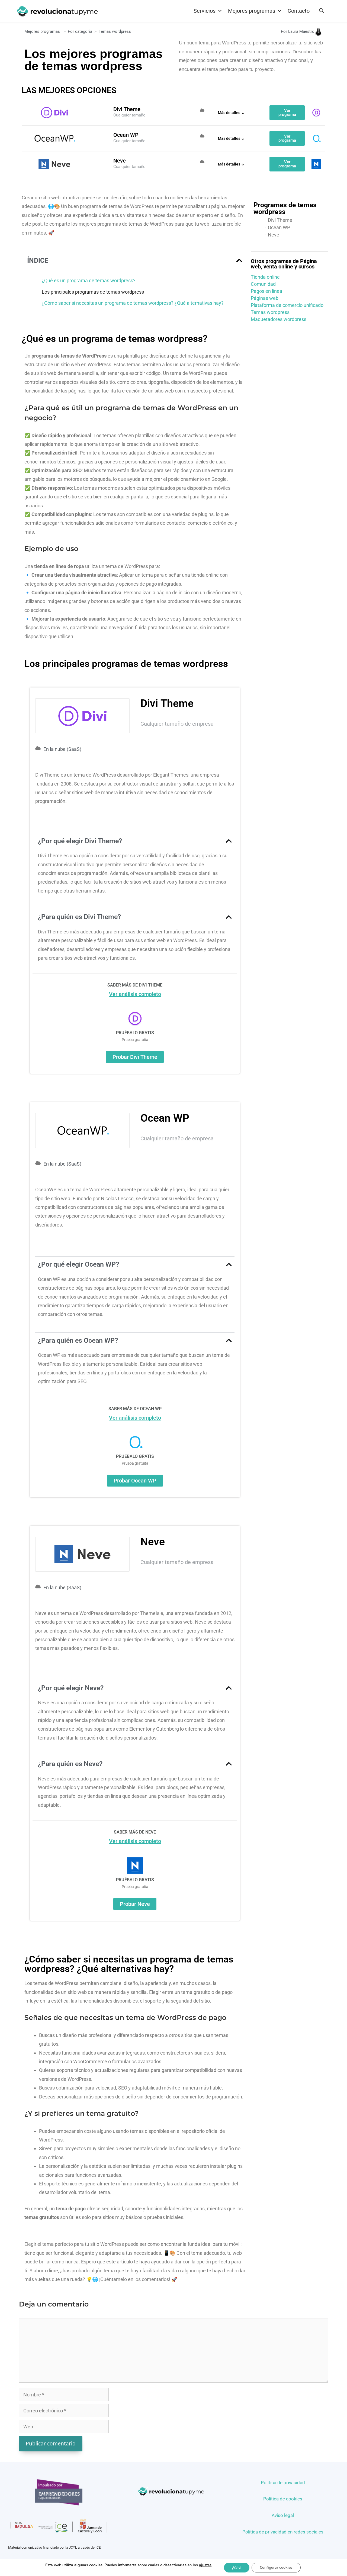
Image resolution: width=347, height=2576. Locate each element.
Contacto (299, 11)
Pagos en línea (266, 291)
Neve (274, 235)
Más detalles (229, 113)
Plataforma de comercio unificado (287, 305)
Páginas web (265, 298)
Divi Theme (280, 220)
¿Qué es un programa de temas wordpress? (89, 280)
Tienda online (265, 277)
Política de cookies (283, 2499)
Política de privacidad (283, 2483)
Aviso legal (283, 2515)
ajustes (205, 2565)
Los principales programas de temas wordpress (93, 292)
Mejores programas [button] (252, 11)
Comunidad (263, 284)
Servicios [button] (205, 11)
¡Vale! (237, 2567)
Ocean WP (279, 228)
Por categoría (80, 31)
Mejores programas (42, 31)
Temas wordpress (270, 312)
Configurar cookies (276, 2567)
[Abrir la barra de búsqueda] (322, 11)
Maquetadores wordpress (279, 319)
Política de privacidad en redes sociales (283, 2532)
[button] (239, 260)
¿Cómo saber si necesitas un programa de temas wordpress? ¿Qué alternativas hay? (133, 303)
